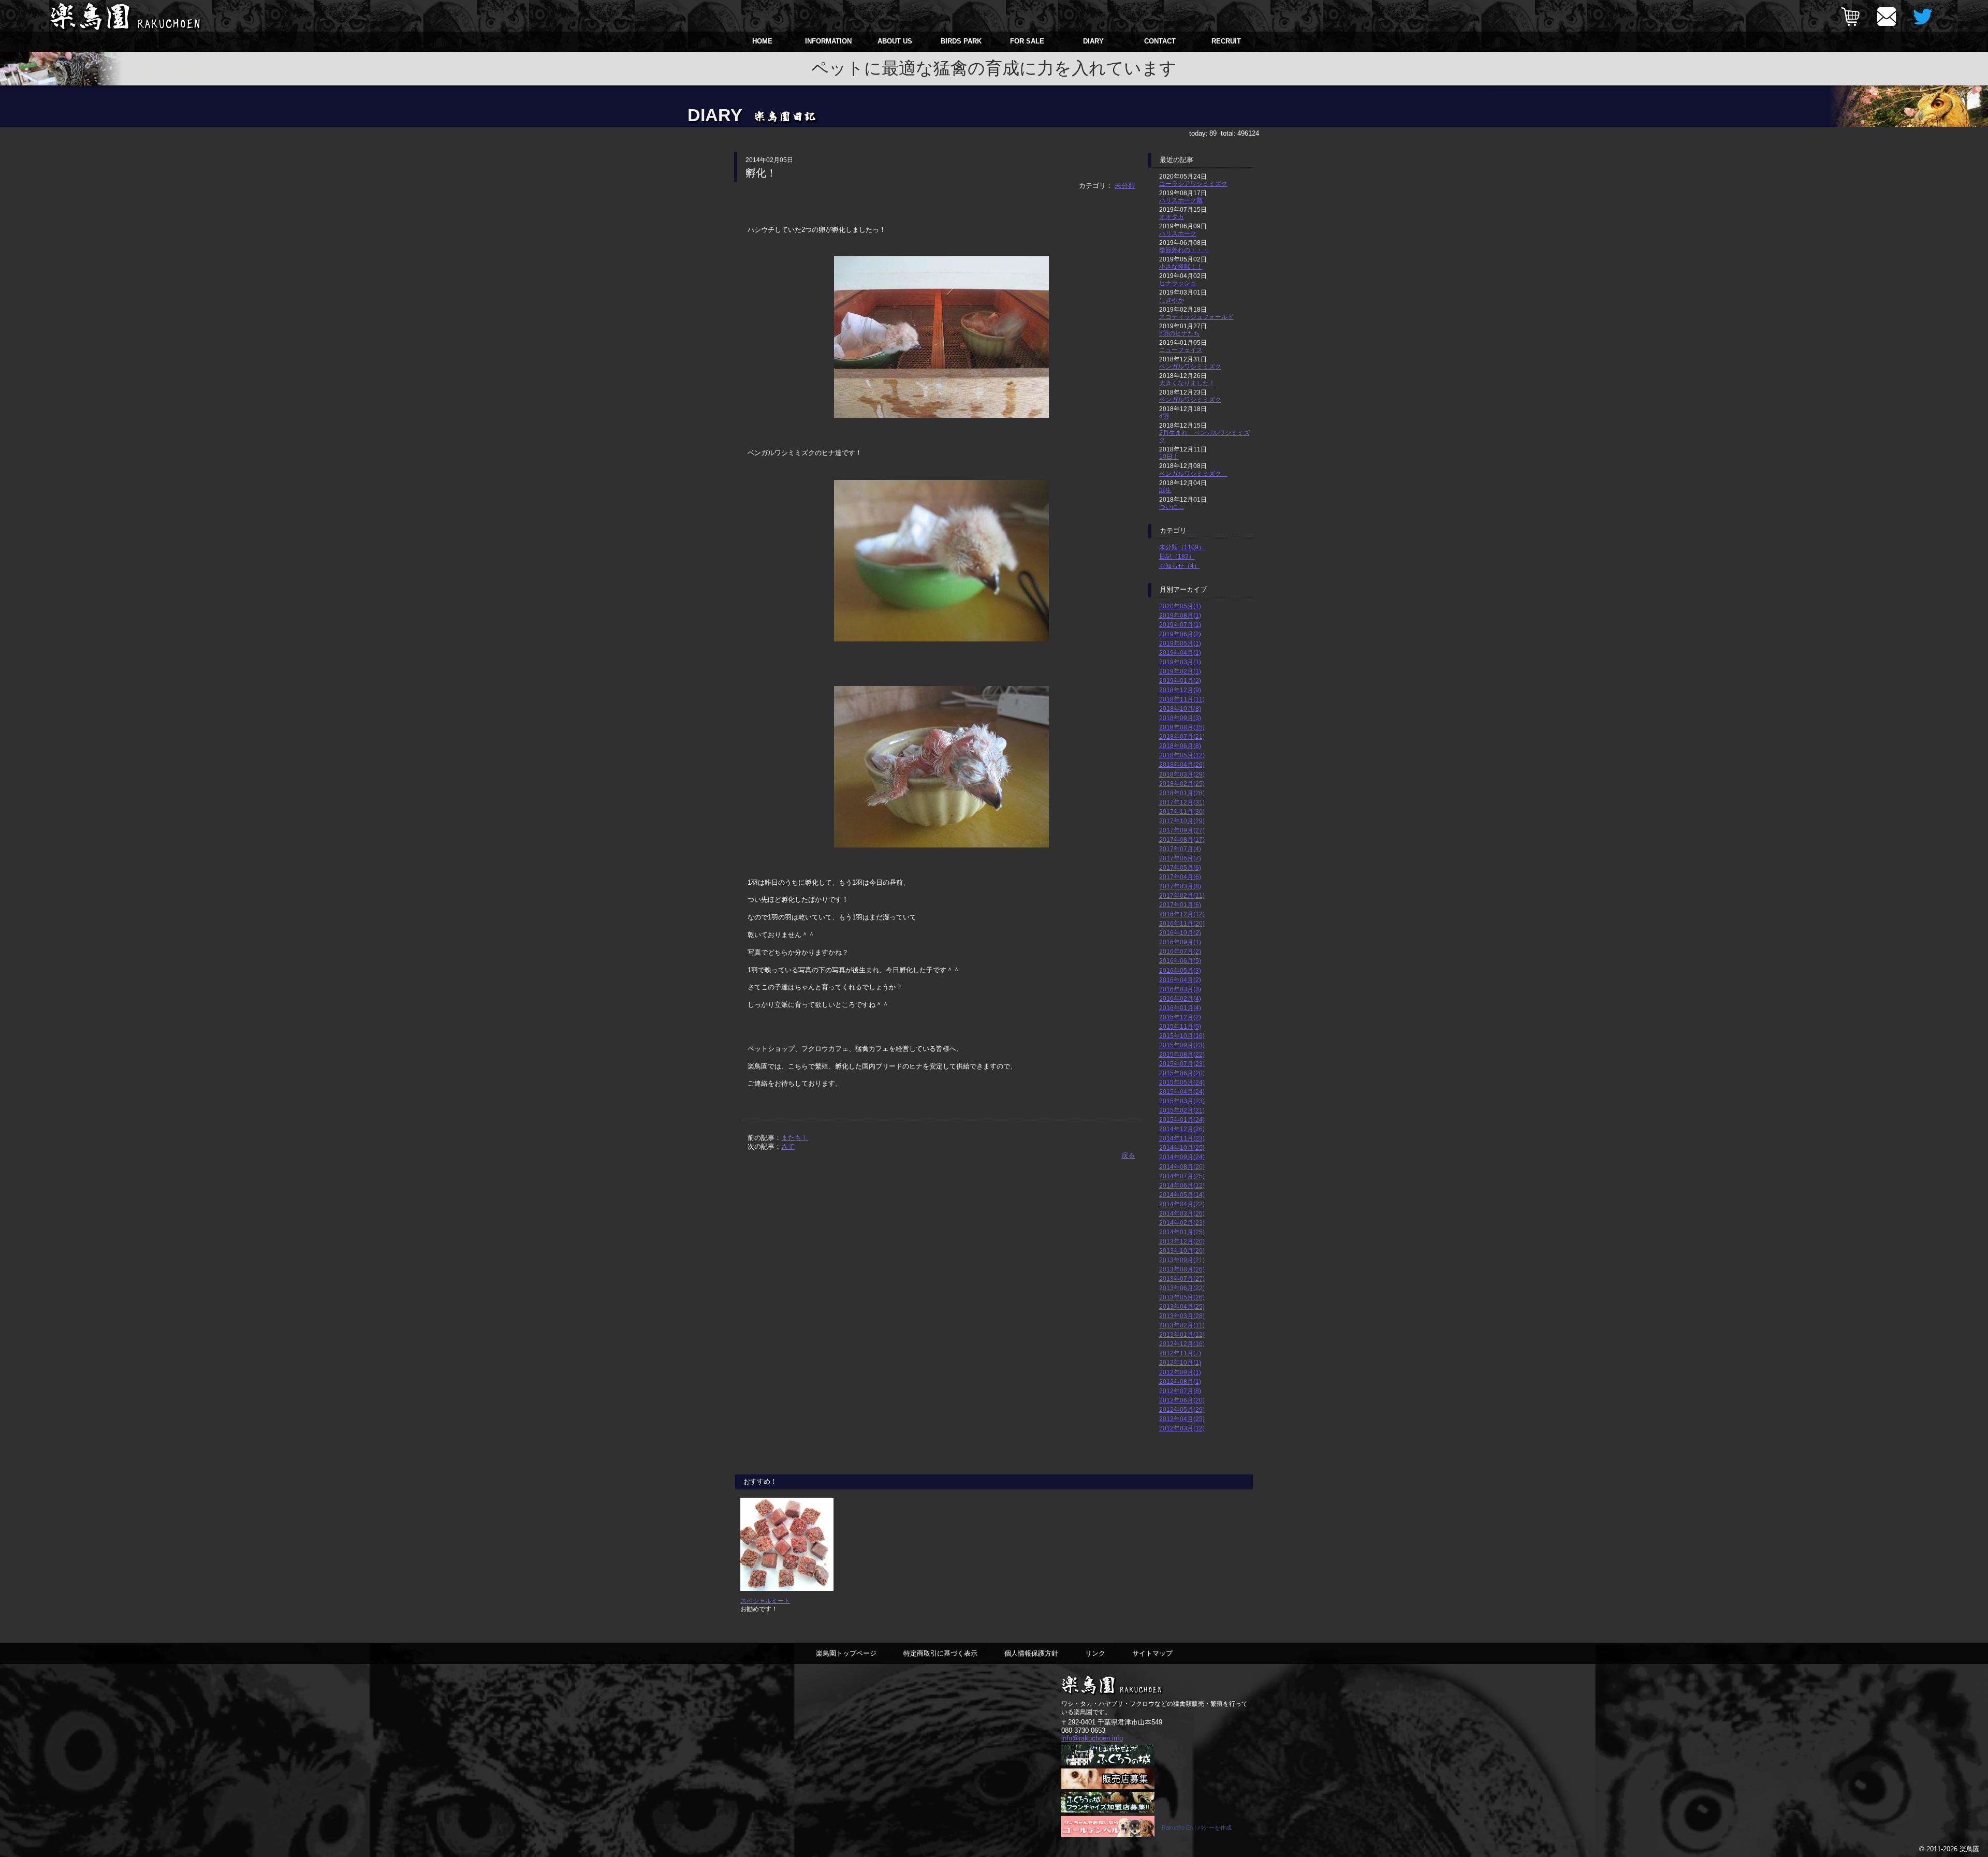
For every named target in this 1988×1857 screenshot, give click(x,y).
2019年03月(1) (1180, 662)
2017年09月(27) (1182, 830)
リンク (1095, 1653)
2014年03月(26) (1182, 1213)
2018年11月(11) (1182, 699)
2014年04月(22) (1182, 1204)
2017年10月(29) (1182, 821)
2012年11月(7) (1180, 1353)
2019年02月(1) (1180, 671)
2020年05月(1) (1180, 606)
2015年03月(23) (1182, 1101)
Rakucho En (1177, 1827)
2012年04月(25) (1182, 1419)
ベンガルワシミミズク (1190, 366)
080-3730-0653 (1083, 1730)
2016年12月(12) (1182, 914)
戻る (1128, 1155)
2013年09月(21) (1182, 1260)
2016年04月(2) (1180, 980)
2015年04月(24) (1182, 1092)
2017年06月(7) (1180, 858)
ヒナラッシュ (1178, 283)
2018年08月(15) (1182, 727)
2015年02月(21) (1182, 1110)
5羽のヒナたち (1180, 333)
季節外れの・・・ (1184, 250)
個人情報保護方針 (1031, 1653)
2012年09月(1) (1180, 1372)
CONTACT (1160, 41)
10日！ (1169, 456)
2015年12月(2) (1180, 1017)
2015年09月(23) (1182, 1045)
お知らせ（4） (1180, 566)
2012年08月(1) (1180, 1381)
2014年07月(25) (1182, 1176)
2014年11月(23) (1182, 1138)
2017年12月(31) (1182, 802)
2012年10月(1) (1180, 1362)
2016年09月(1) (1180, 942)
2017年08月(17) (1182, 839)
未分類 (1125, 186)
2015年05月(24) (1182, 1082)
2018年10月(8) (1180, 708)
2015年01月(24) (1182, 1120)
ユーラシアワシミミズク (1193, 184)
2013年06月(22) (1182, 1288)
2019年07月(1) (1180, 625)
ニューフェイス (1181, 350)
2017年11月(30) (1182, 811)
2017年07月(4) (1180, 849)
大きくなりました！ (1187, 383)
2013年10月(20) (1182, 1251)
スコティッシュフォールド (1196, 317)
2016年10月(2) (1180, 933)
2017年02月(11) (1182, 895)
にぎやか (1172, 300)
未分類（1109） (1182, 547)
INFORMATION (828, 41)
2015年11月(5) (1180, 1026)
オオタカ (1172, 217)
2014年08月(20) (1182, 1167)
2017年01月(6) (1180, 905)
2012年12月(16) (1182, 1344)
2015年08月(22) (1182, 1054)
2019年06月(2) (1180, 634)
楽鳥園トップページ (846, 1653)
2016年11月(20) (1182, 923)
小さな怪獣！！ (1181, 266)
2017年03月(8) (1180, 886)
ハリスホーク (1178, 233)
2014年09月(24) (1182, 1157)
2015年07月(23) (1182, 1064)
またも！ (795, 1138)
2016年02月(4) (1180, 998)
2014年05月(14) (1182, 1195)
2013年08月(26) (1182, 1269)
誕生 (1165, 490)
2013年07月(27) (1182, 1278)
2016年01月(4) (1180, 1008)
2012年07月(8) (1180, 1391)
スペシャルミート (765, 1600)
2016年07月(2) (1180, 951)
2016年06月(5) (1180, 961)
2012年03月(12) (1182, 1428)
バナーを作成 (1215, 1827)
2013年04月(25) (1182, 1306)
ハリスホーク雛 (1181, 200)
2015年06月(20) (1182, 1073)
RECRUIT (1226, 41)
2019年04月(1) (1180, 653)
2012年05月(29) (1182, 1409)
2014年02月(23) (1182, 1223)
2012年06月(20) (1182, 1400)
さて (788, 1146)
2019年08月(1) (1180, 615)
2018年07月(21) (1182, 736)
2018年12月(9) (1180, 690)
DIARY (1093, 41)
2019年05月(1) (1180, 643)
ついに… (1172, 507)
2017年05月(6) (1180, 867)
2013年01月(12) (1182, 1334)
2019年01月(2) (1180, 681)
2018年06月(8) (1180, 746)
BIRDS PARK (961, 41)
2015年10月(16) (1182, 1036)
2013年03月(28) (1182, 1316)
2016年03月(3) (1180, 989)
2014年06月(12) (1182, 1185)
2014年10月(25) (1182, 1147)
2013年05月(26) (1182, 1297)
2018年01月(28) (1182, 793)
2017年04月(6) (1180, 877)
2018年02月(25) (1182, 784)
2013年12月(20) (1182, 1241)
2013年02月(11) (1182, 1325)
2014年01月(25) (1182, 1232)
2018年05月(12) (1182, 755)
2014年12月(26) (1182, 1129)
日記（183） (1177, 556)
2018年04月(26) (1182, 764)
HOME (762, 41)
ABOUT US (895, 41)
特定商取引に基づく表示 (940, 1653)
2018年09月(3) (1180, 718)
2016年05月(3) (1180, 970)
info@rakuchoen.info (1092, 1738)
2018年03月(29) (1182, 774)
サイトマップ (1152, 1653)
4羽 (1164, 416)
